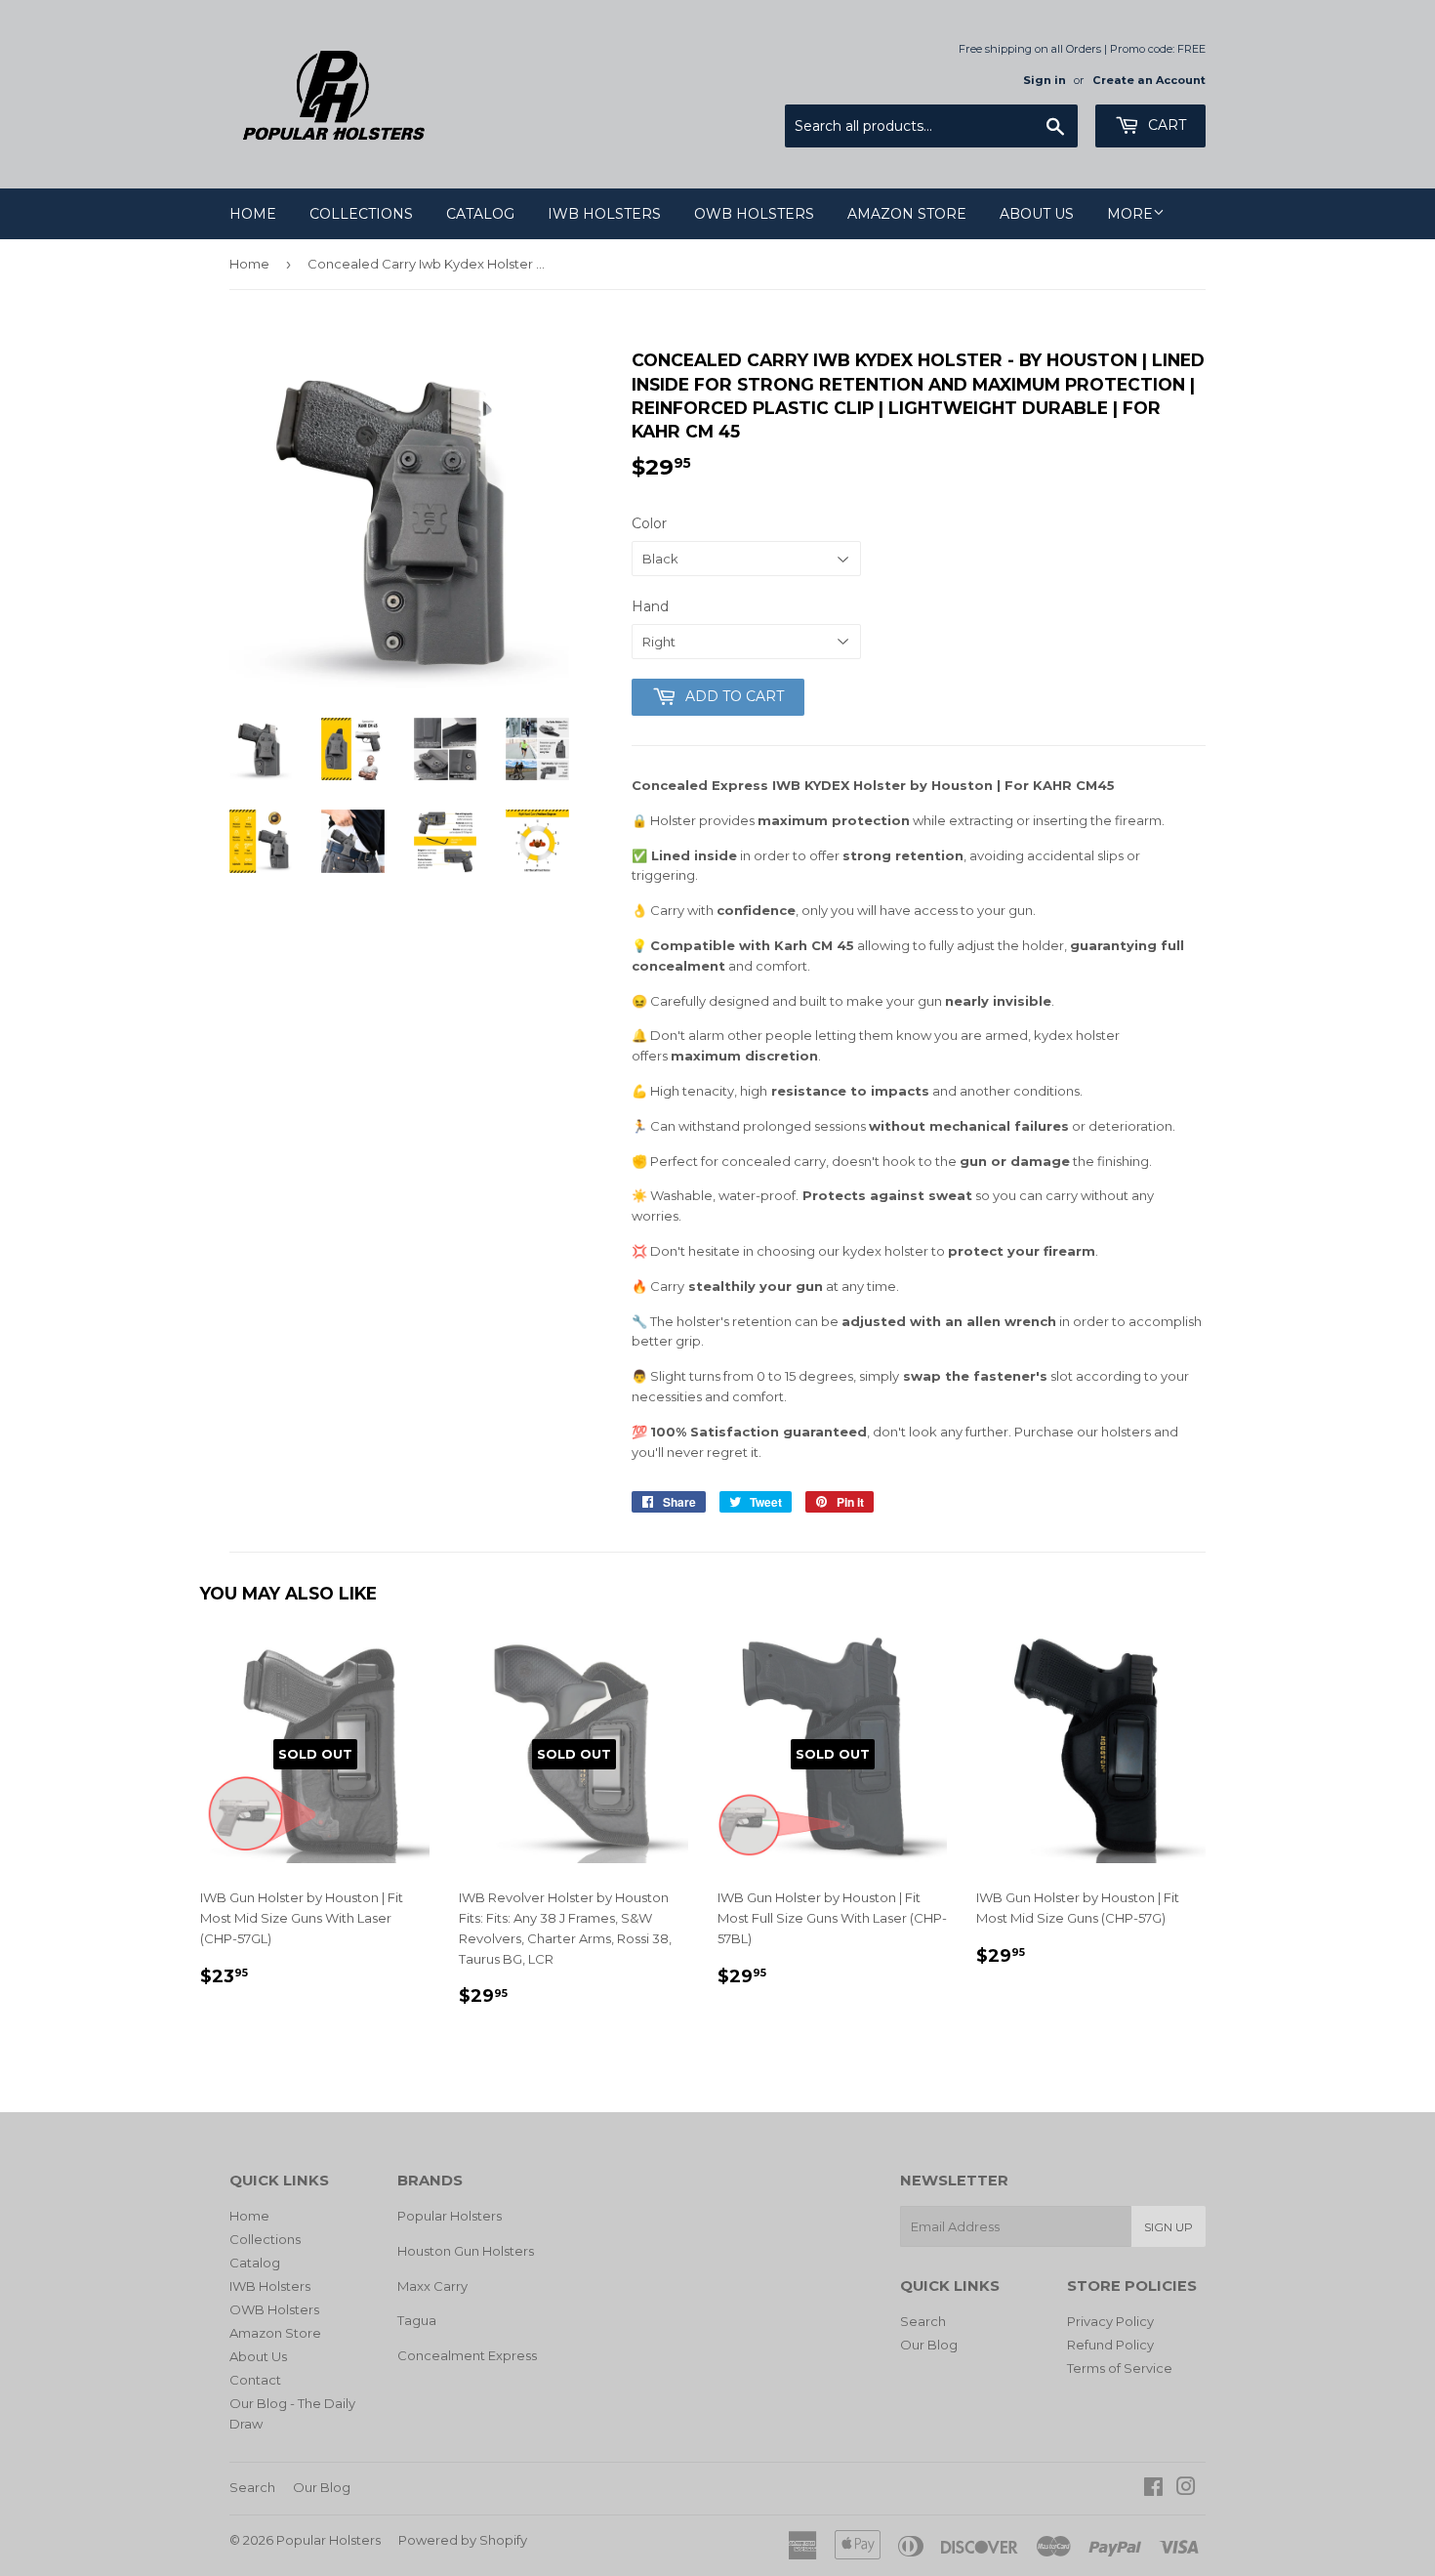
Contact (255, 2380)
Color (649, 523)
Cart (1165, 125)
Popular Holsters (450, 2216)
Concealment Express (467, 2355)
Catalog (480, 214)
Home (253, 214)
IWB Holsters (604, 214)
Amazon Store (907, 214)
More (1130, 214)
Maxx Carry (432, 2286)
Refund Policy (1110, 2345)
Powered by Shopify (463, 2540)
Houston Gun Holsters (466, 2251)
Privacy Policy (1110, 2321)
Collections (361, 214)
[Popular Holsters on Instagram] (1186, 2489)
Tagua (417, 2320)
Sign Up (1168, 2227)
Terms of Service (1120, 2368)
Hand (650, 606)
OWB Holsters (754, 214)
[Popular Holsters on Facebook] (1153, 2489)
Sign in (1045, 80)
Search (923, 2321)
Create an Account (1149, 80)
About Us (1037, 214)
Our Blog (929, 2345)
